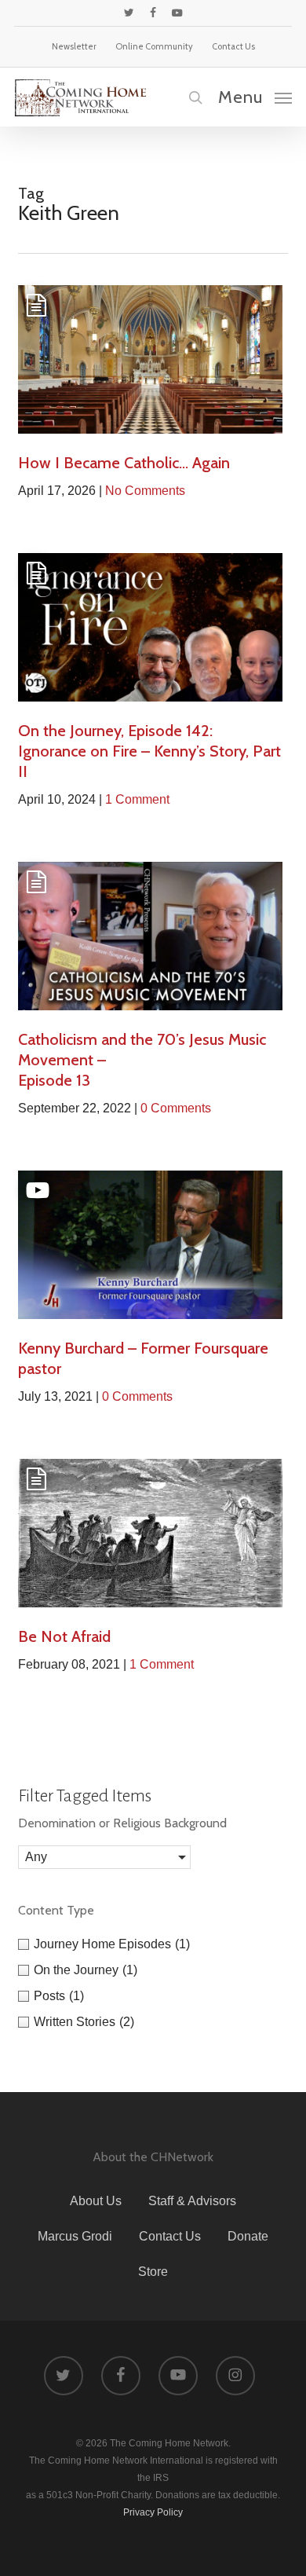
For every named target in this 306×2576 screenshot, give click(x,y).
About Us (96, 2201)
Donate (248, 2236)
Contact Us (170, 2236)
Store (153, 2272)
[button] (255, 97)
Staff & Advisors (192, 2201)
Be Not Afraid (64, 1636)
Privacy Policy (153, 2512)
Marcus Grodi (75, 2236)
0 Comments (176, 1108)
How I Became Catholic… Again (124, 463)
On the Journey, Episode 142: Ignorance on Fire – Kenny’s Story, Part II (149, 751)
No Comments (145, 491)
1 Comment (137, 799)
